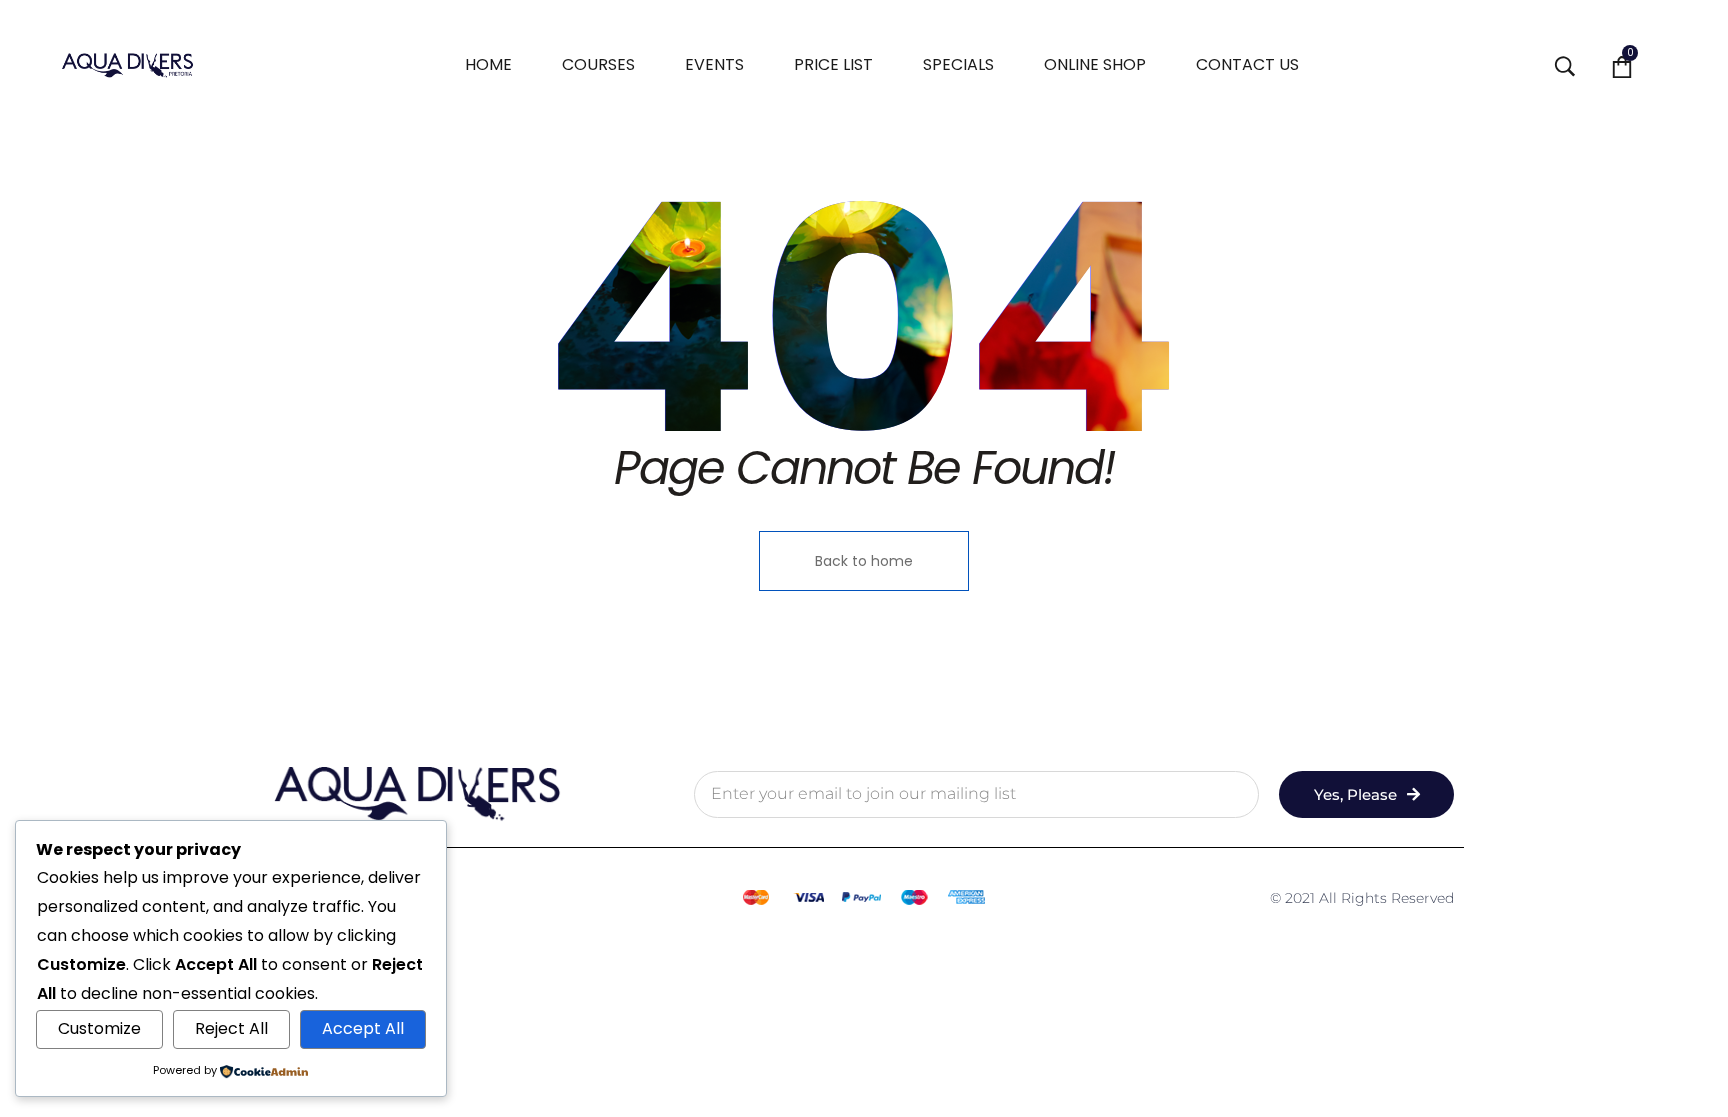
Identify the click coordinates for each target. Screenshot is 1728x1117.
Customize (99, 1028)
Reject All (231, 1028)
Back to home (864, 561)
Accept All (363, 1028)
